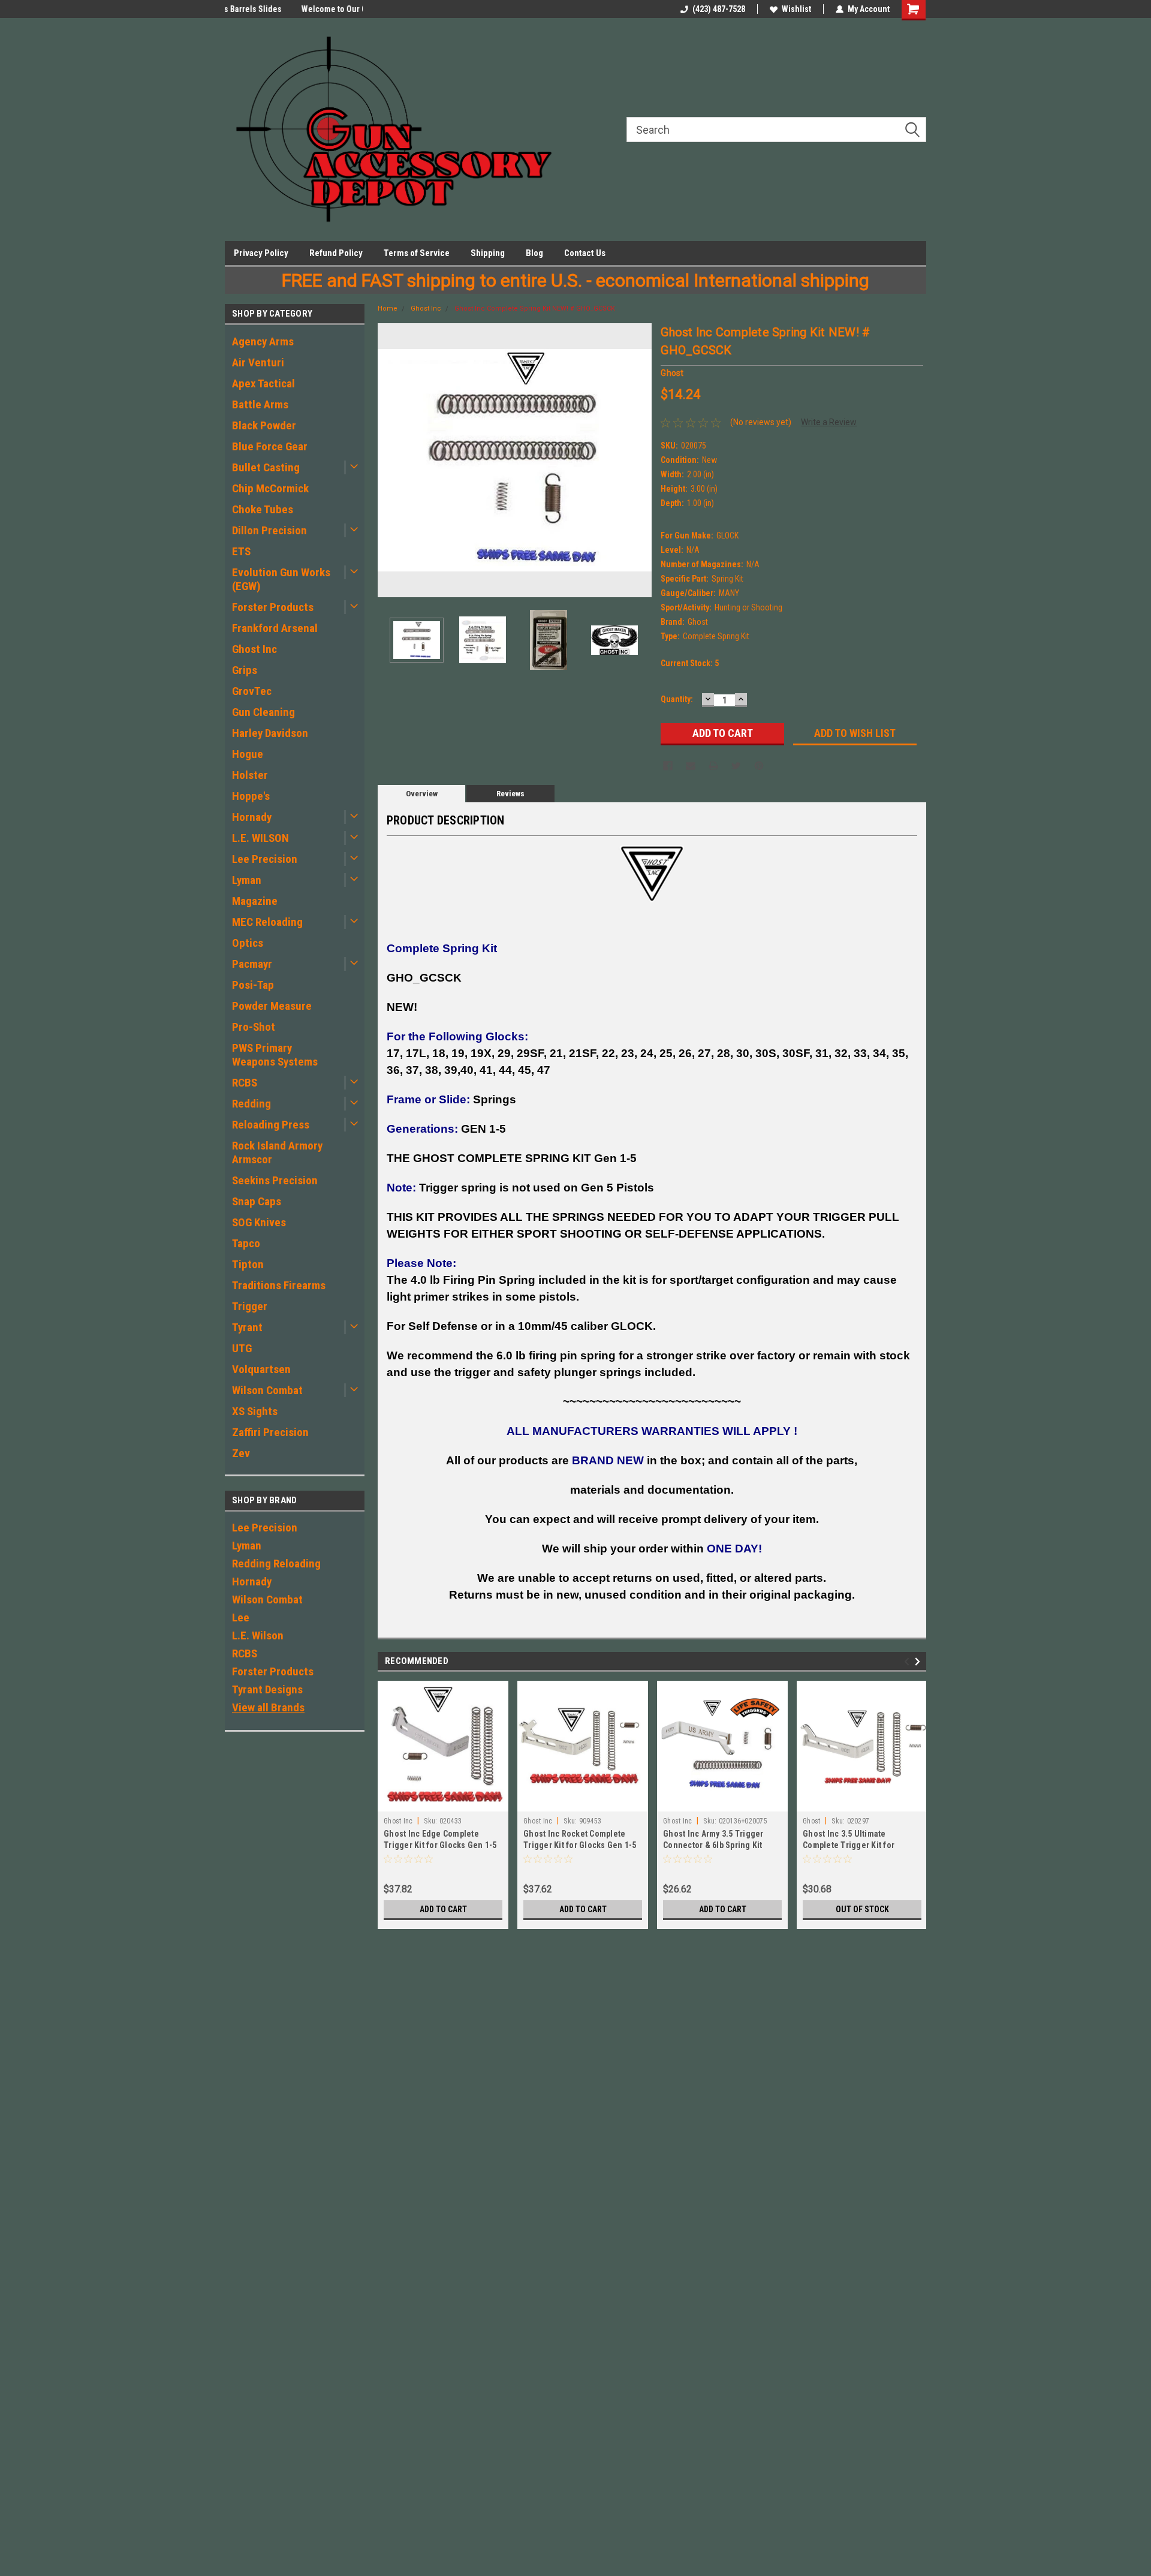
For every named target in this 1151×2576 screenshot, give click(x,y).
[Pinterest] (759, 766)
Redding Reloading (276, 1564)
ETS (241, 551)
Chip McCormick (270, 488)
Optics (248, 943)
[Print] (713, 766)
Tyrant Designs (267, 1689)
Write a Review (829, 422)
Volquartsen (261, 1369)
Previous (390, 460)
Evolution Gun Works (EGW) (281, 579)
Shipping (488, 253)
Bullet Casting (266, 467)
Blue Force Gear (270, 446)
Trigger (250, 1306)
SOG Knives (259, 1222)
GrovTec (252, 691)
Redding (251, 1104)
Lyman (247, 880)
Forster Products (273, 607)
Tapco (246, 1243)
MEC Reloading (267, 922)
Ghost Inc (254, 649)
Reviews (510, 794)
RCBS (245, 1083)
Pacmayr (252, 964)
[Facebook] (668, 766)
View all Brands (268, 1707)
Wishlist (796, 9)
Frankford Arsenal (275, 628)
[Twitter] (736, 766)
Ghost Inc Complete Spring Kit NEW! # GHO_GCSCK (535, 309)
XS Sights (255, 1411)
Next (640, 460)
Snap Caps (257, 1201)
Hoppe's (251, 796)
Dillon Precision (269, 530)
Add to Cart (443, 1909)
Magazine (255, 901)
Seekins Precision (275, 1180)
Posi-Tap (253, 985)
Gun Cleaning (263, 712)
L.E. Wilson (258, 1635)
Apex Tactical (263, 383)
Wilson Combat (267, 1390)
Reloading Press (271, 1125)
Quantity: (677, 699)
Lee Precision (265, 859)
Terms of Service (417, 253)
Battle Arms (260, 404)
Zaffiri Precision (270, 1432)
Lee (241, 1617)
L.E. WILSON (260, 838)
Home (388, 309)
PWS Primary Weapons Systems (275, 1055)
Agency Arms (263, 341)
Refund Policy (336, 253)
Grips (245, 670)
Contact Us (585, 253)
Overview (422, 794)
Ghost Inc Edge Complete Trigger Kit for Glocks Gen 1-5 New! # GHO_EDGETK (440, 1845)
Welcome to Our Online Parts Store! (289, 9)
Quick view (722, 1802)
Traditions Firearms (279, 1285)
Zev (241, 1453)
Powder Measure (272, 1006)
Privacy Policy (261, 253)
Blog (534, 253)
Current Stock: (690, 663)
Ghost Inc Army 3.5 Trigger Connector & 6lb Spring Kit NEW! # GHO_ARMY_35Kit (713, 1845)
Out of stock (862, 1909)
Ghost (811, 1821)
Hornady (252, 817)
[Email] (691, 766)
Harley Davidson (270, 733)
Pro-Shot (254, 1027)
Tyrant (247, 1327)
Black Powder (264, 425)
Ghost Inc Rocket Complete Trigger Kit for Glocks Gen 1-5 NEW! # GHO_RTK (580, 1845)
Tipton (248, 1264)
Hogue (248, 754)
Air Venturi (258, 362)
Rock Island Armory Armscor (277, 1152)
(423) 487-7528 (719, 9)
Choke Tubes (263, 509)
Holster (250, 775)
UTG (242, 1348)
